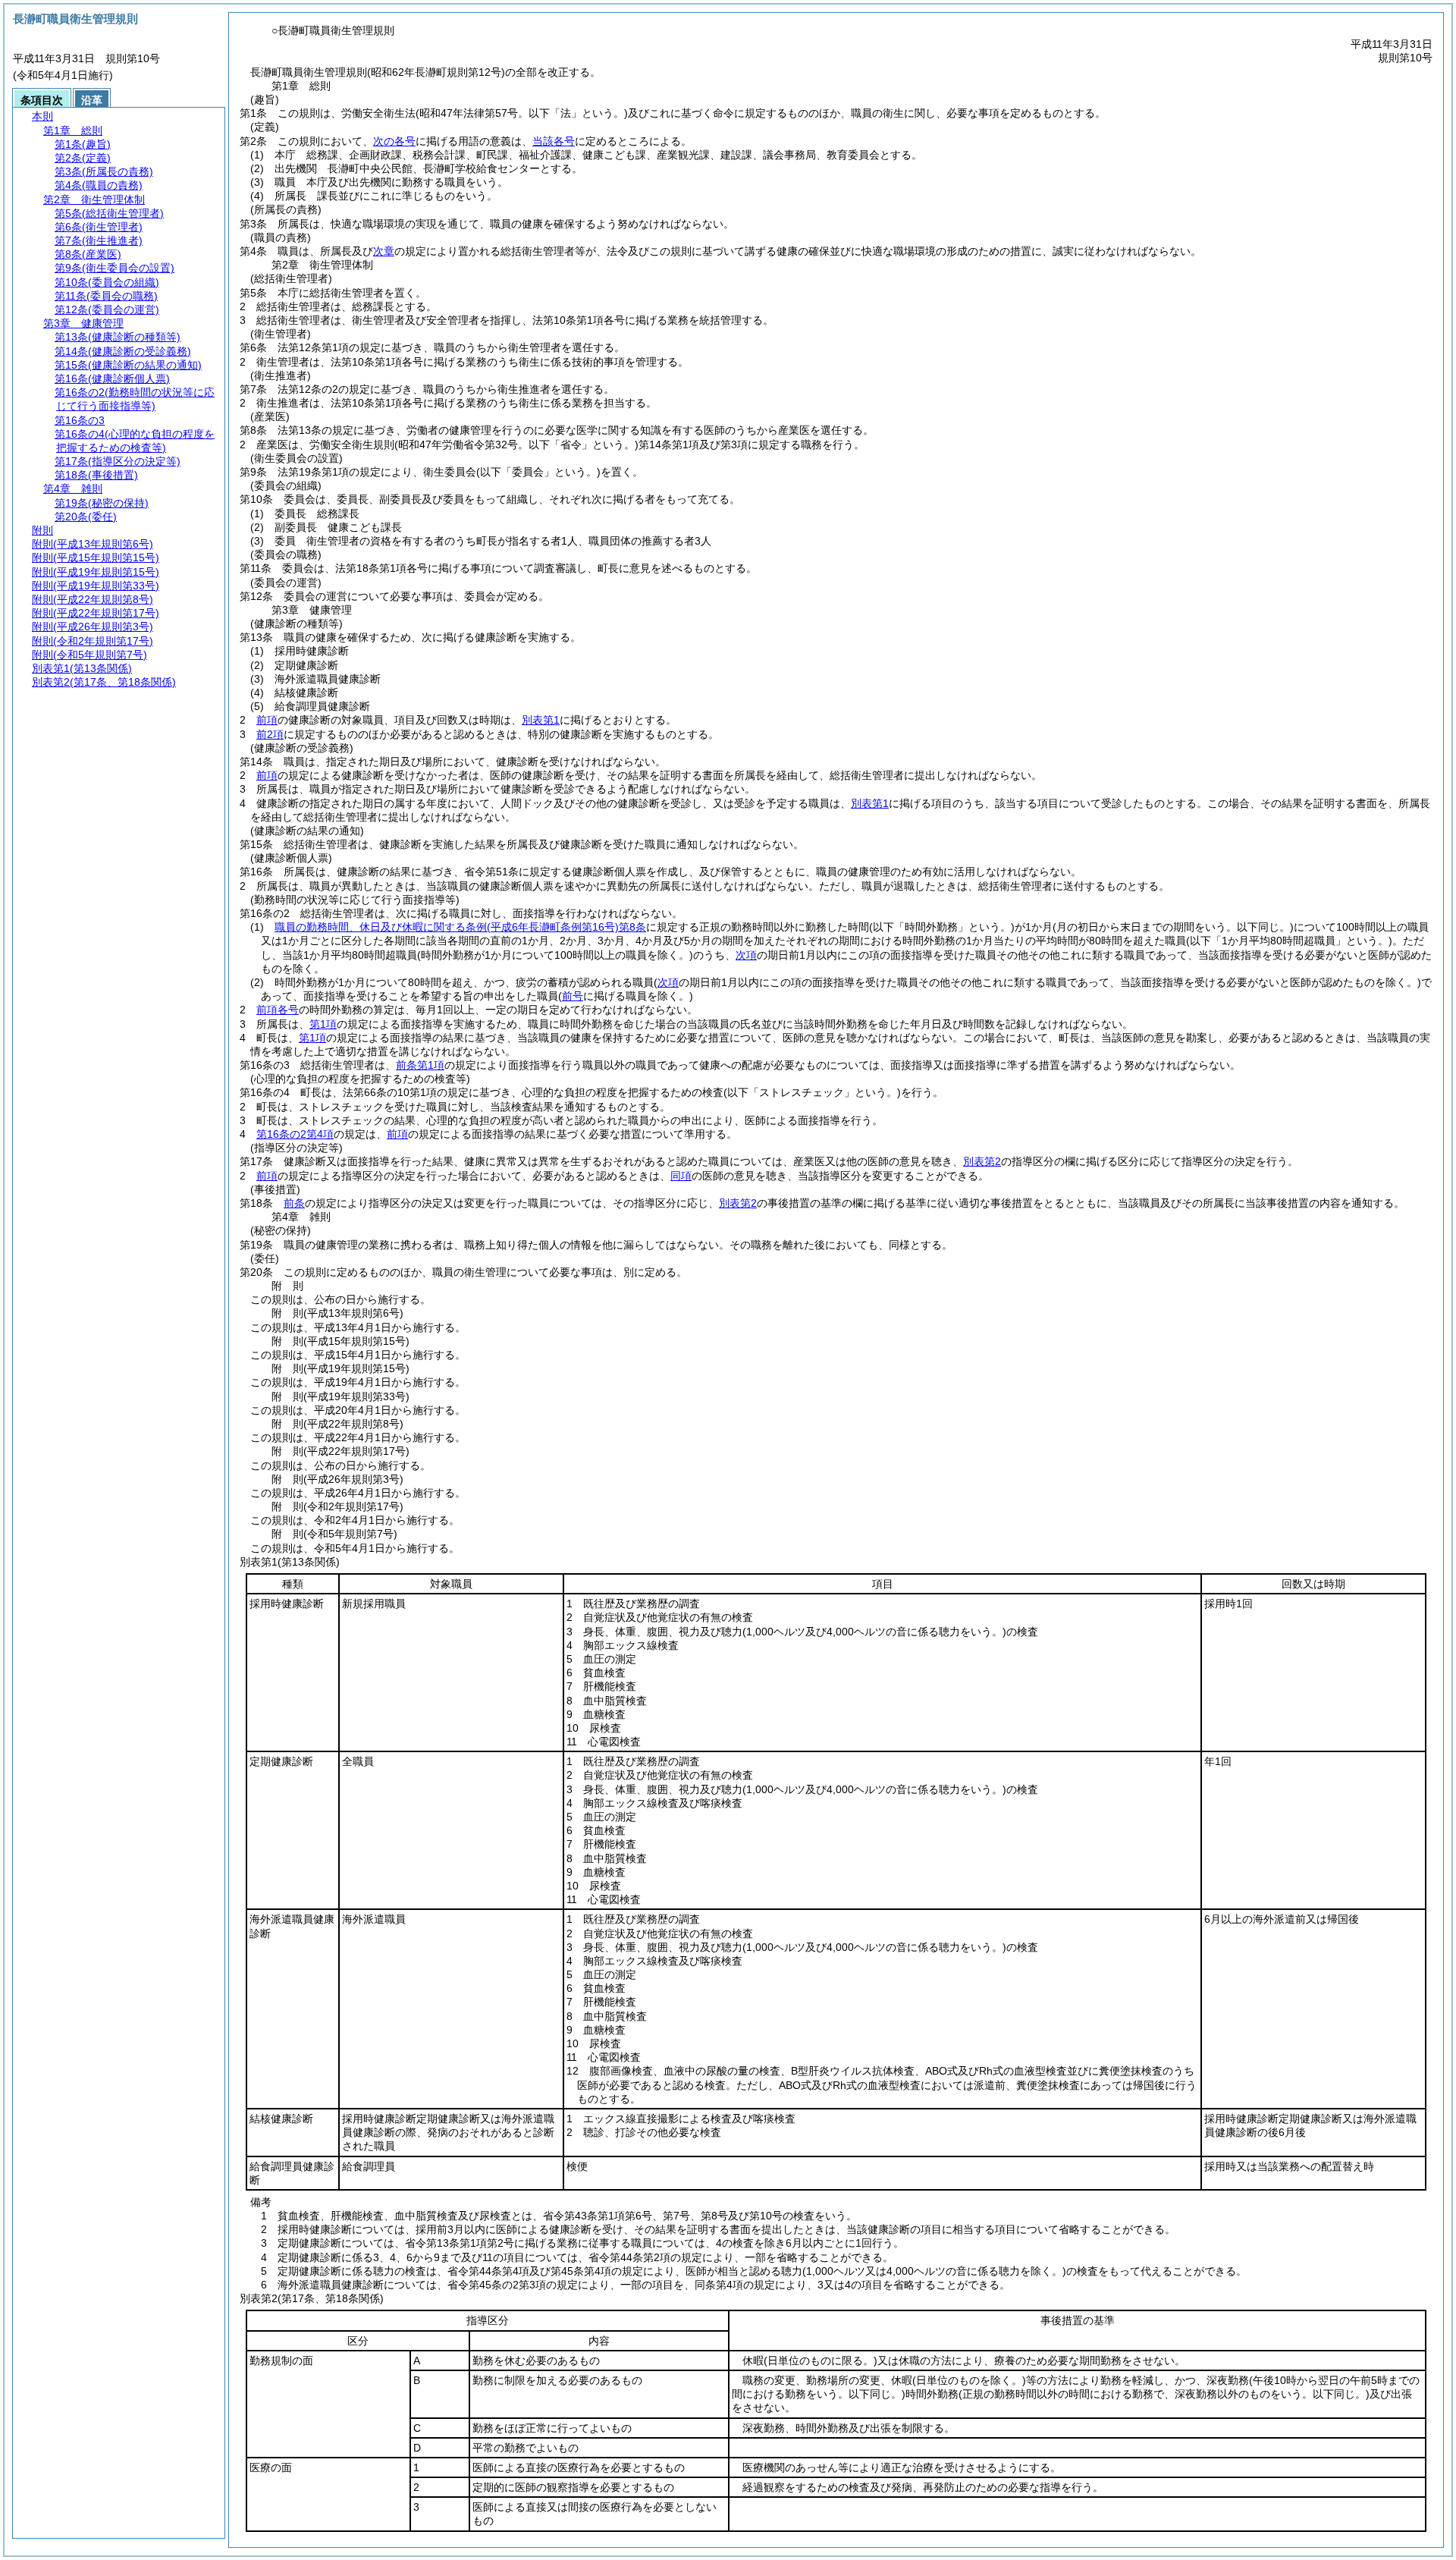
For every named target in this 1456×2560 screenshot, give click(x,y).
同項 (681, 1176)
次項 (746, 955)
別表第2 (982, 1161)
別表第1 (541, 720)
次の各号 (394, 141)
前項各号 (278, 1010)
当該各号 (554, 141)
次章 (384, 251)
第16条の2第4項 (295, 1134)
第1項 (323, 1024)
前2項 (270, 734)
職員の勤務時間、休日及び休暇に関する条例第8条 (460, 927)
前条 (294, 1203)
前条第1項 (420, 1065)
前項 (267, 720)
